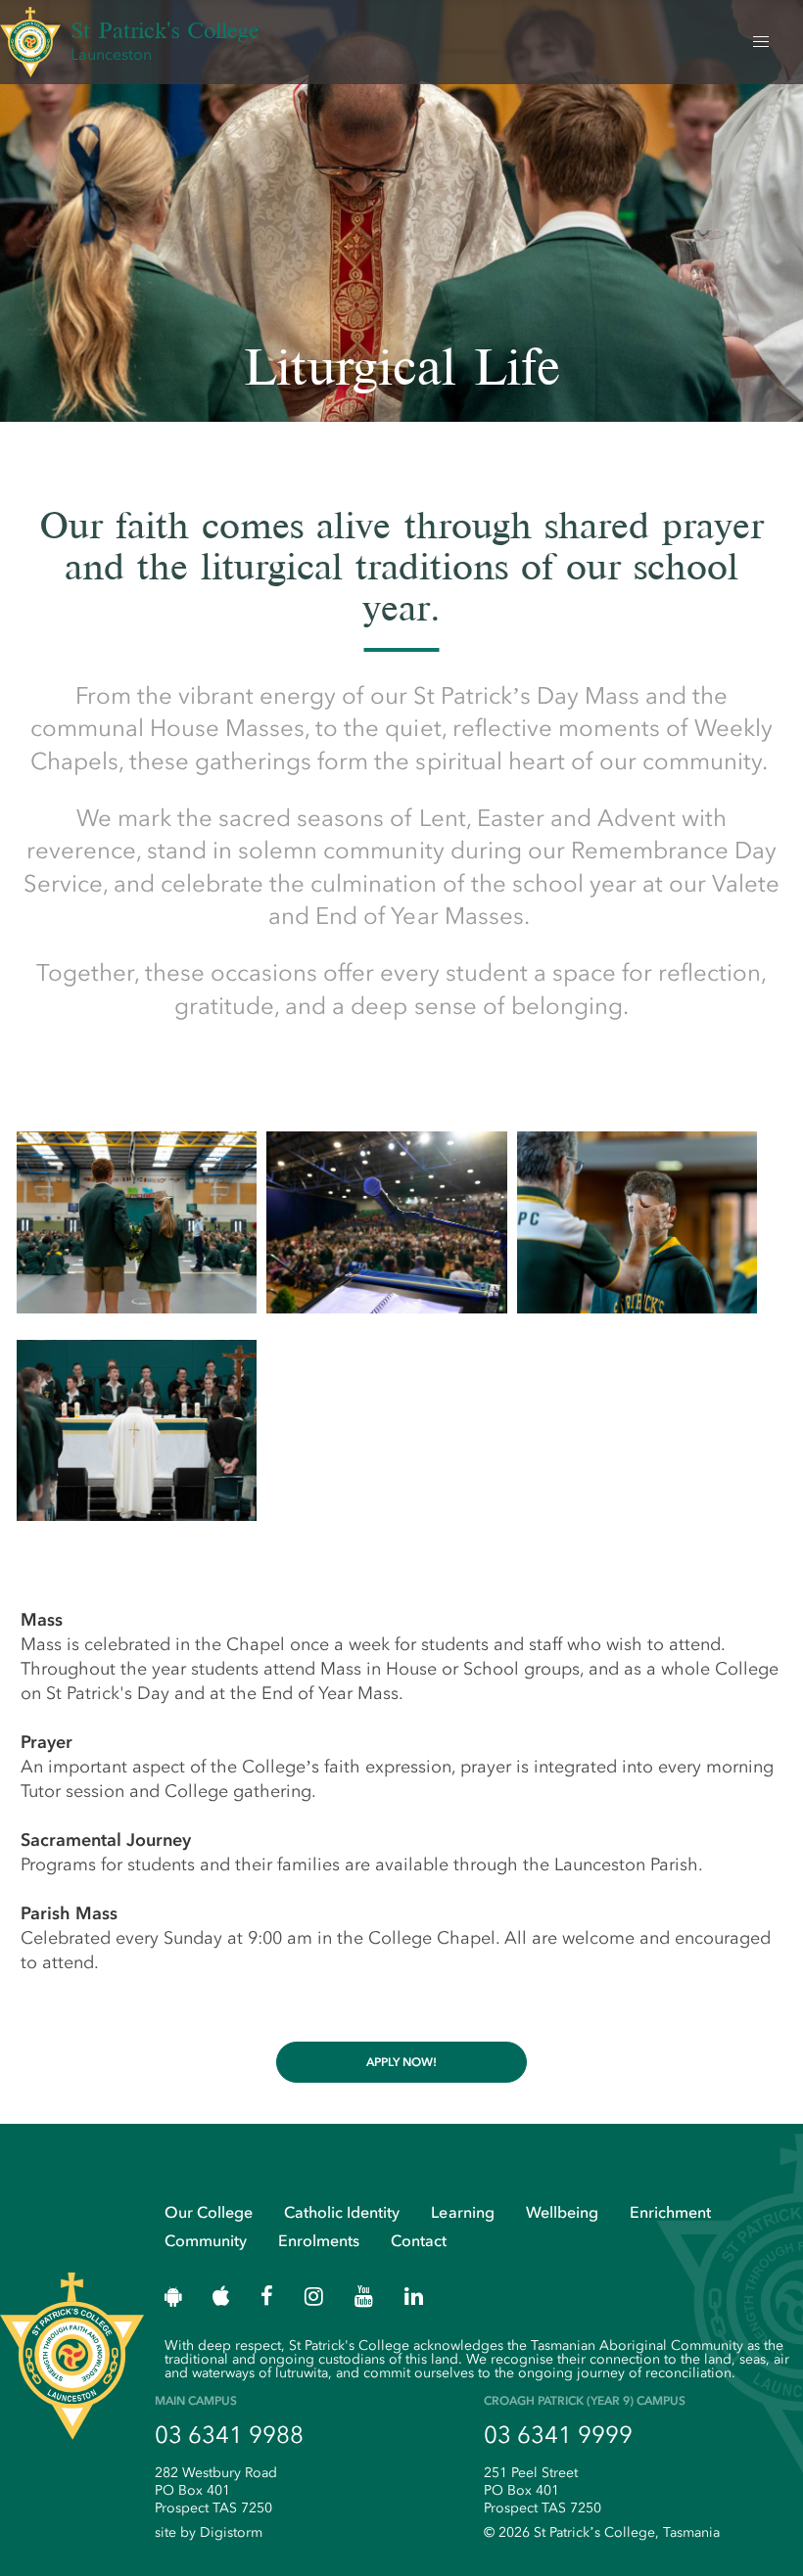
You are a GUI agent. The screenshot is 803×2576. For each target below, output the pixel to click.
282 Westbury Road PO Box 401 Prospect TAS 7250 (216, 2490)
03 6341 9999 (558, 2435)
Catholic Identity (342, 2212)
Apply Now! (401, 2062)
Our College (209, 2212)
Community (206, 2241)
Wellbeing (562, 2212)
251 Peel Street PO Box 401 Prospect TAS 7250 (543, 2490)
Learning (462, 2212)
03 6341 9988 (229, 2435)
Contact (419, 2241)
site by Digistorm (209, 2533)
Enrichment (670, 2212)
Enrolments (319, 2241)
